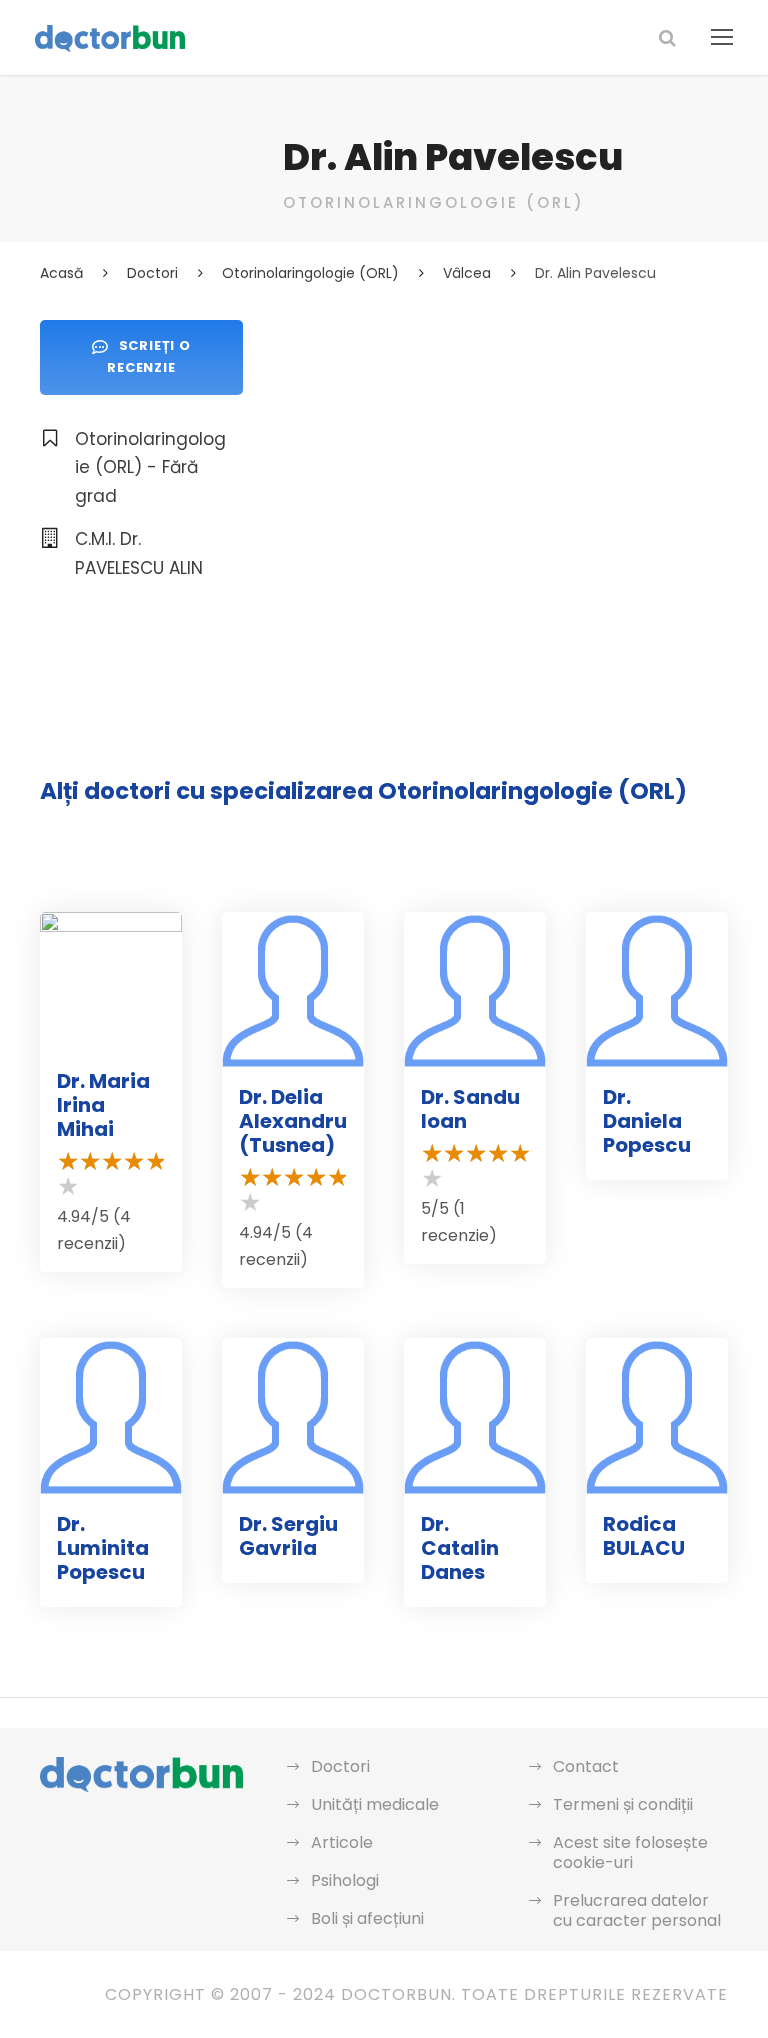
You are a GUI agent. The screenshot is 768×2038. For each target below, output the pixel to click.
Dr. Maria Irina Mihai (103, 1105)
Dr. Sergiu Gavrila (288, 1536)
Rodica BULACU (644, 1536)
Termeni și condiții (623, 1804)
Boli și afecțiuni (367, 1918)
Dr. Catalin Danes (460, 1548)
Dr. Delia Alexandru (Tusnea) (293, 1121)
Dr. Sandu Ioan (470, 1109)
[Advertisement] (505, 460)
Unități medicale (375, 1804)
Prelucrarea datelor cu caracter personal (637, 1910)
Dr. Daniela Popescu (647, 1121)
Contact (586, 1766)
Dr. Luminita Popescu (103, 1548)
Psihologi (345, 1880)
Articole (342, 1842)
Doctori (340, 1766)
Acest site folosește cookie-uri (630, 1852)
